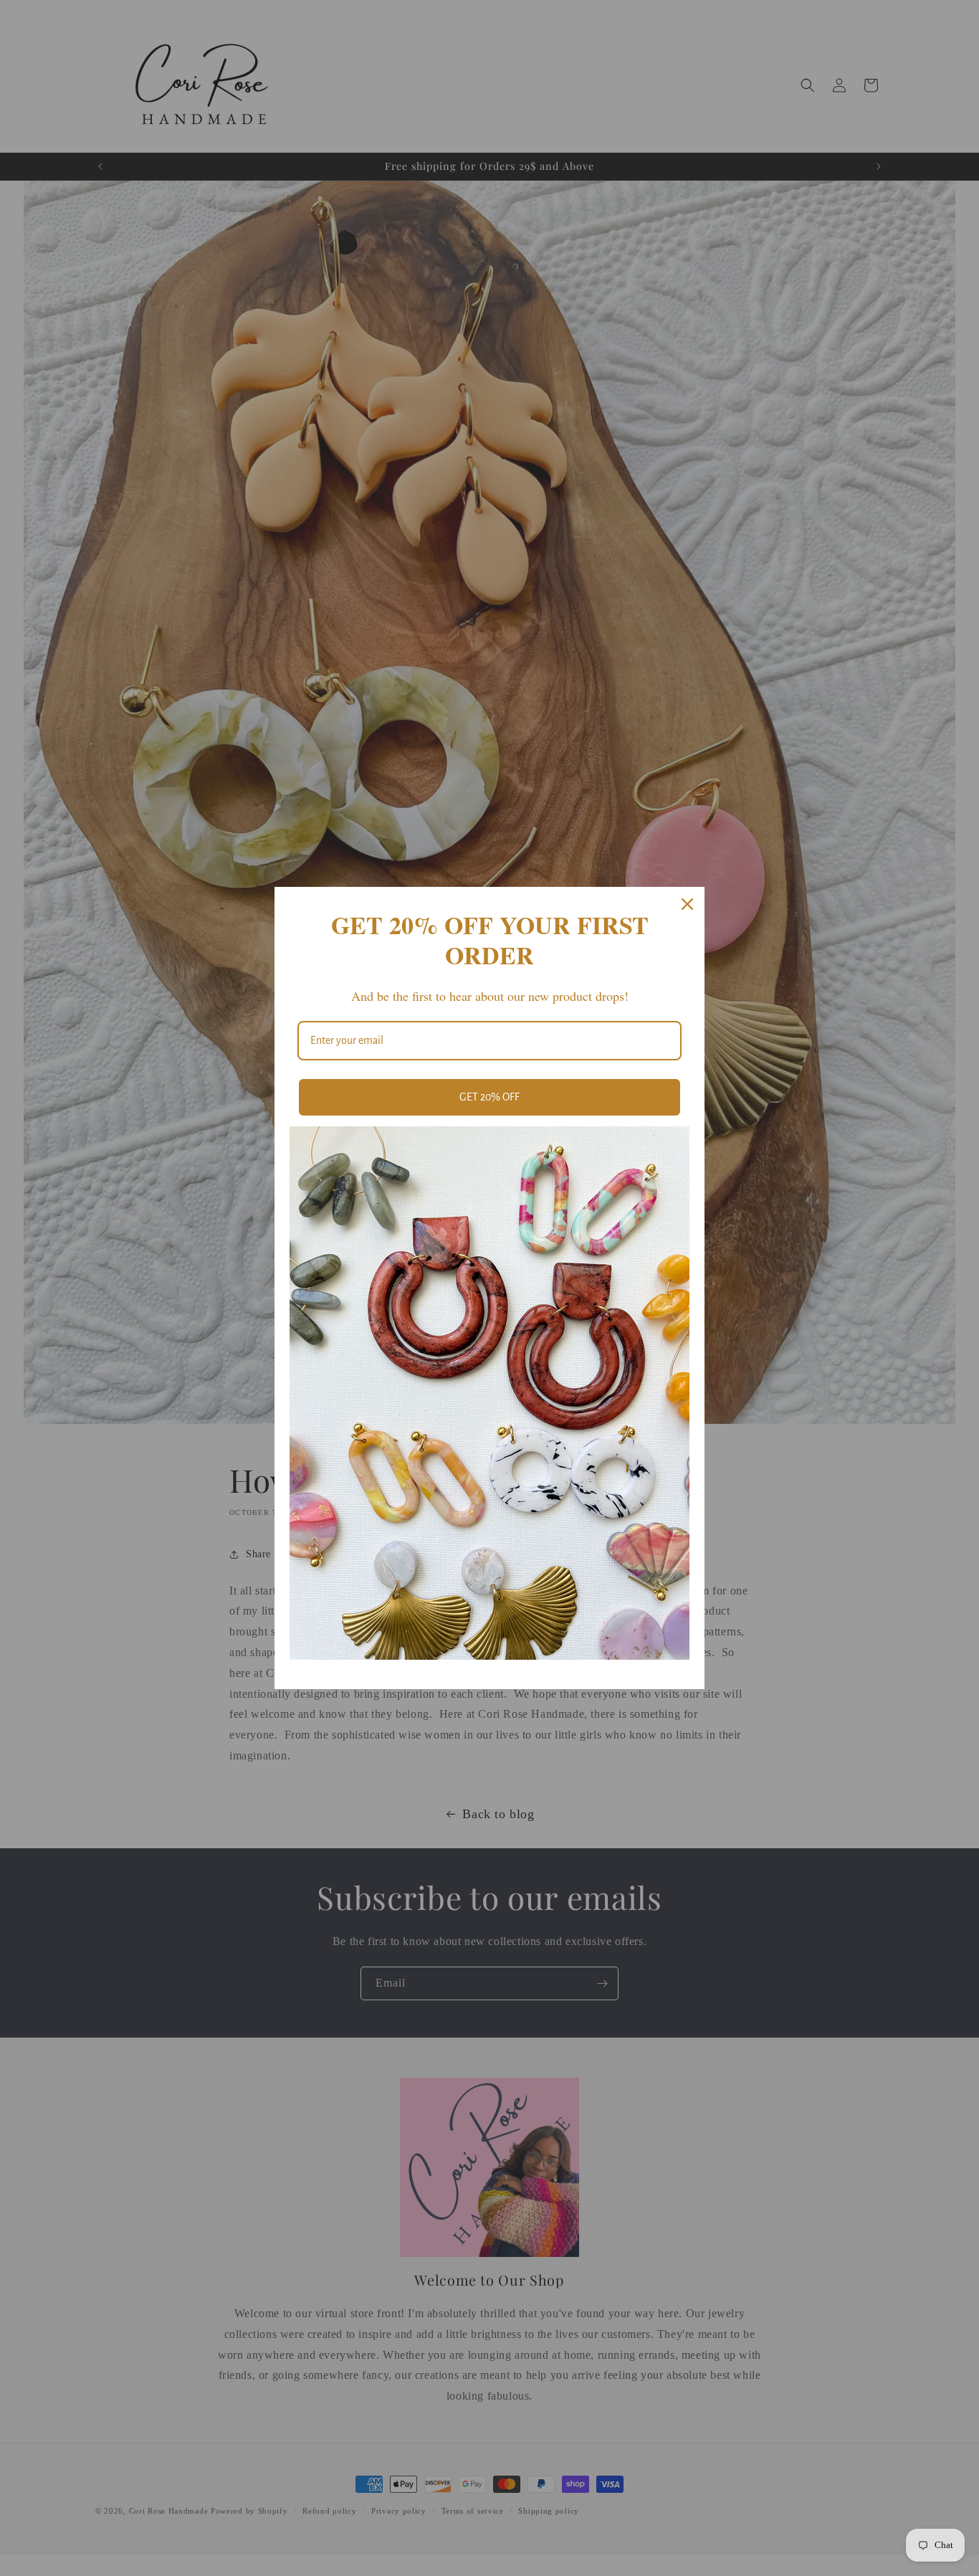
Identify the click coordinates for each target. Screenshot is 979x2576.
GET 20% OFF (489, 1097)
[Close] (687, 904)
